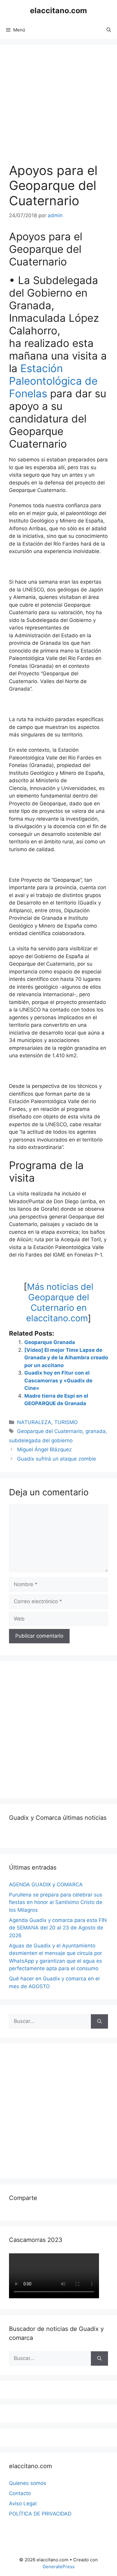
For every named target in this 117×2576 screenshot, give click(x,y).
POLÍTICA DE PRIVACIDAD (40, 2514)
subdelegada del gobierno (41, 1440)
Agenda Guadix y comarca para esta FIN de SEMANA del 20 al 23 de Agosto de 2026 (58, 1928)
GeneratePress (59, 2567)
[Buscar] (99, 2021)
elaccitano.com (58, 10)
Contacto (20, 2493)
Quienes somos (28, 2483)
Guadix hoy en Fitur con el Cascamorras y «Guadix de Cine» (58, 1380)
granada (96, 1431)
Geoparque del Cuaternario (50, 1431)
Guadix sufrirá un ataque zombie (57, 1459)
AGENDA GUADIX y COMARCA (46, 1885)
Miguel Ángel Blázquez (44, 1449)
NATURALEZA (34, 1422)
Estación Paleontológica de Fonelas (53, 381)
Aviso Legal (23, 2503)
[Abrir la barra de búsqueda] (109, 30)
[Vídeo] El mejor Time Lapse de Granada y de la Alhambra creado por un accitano (66, 1358)
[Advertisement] (58, 1729)
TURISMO (66, 1422)
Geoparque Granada (50, 1342)
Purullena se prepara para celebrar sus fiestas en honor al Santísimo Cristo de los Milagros (56, 1902)
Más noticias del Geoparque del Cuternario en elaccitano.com (60, 1302)
